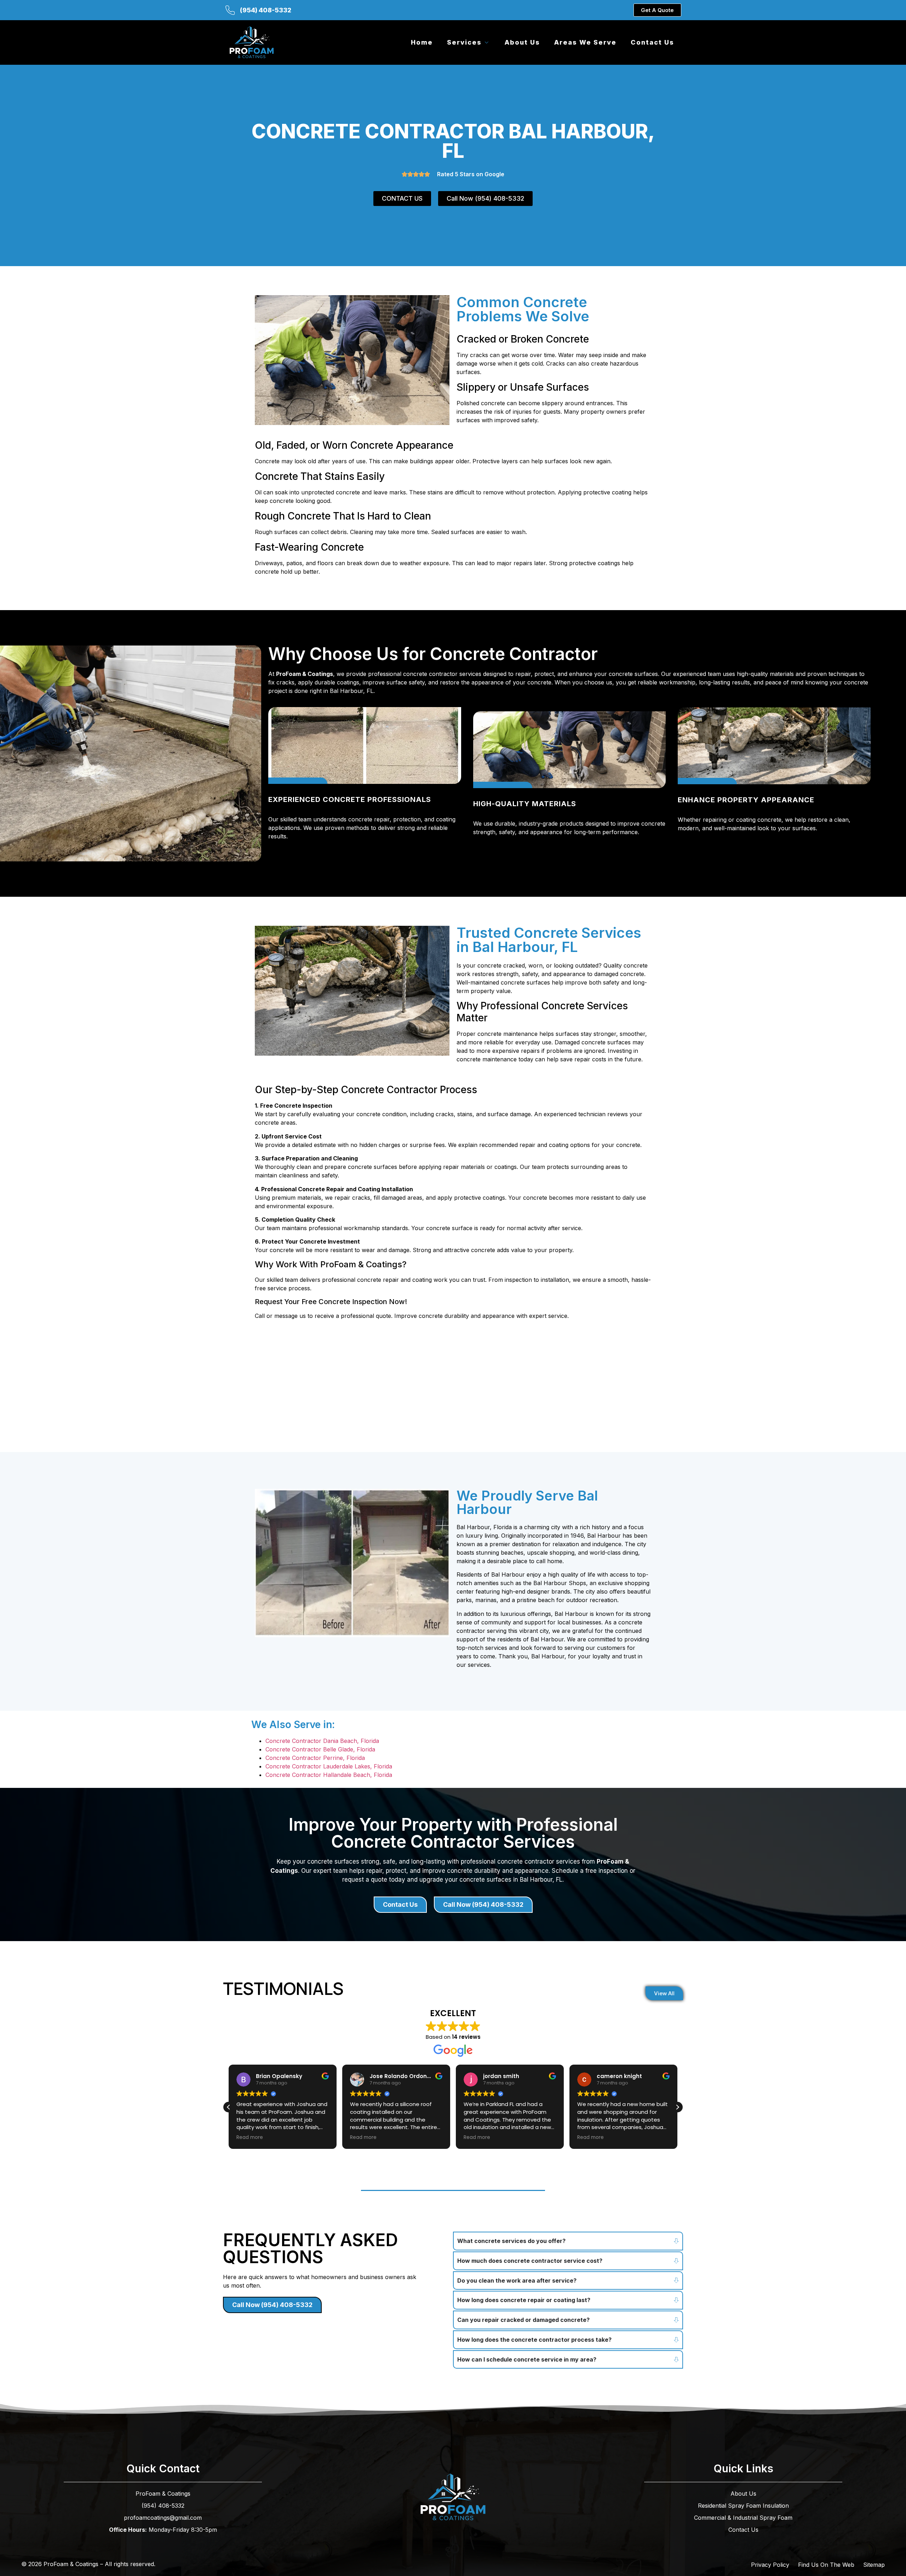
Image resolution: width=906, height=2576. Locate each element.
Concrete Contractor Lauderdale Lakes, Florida (329, 1766)
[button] (677, 2107)
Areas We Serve (585, 42)
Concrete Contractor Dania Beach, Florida (322, 1741)
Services (464, 42)
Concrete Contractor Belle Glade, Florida (320, 1749)
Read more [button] (250, 2138)
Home (422, 42)
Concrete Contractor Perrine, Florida (315, 1758)
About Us (522, 42)
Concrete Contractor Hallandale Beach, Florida (329, 1775)
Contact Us (652, 42)
